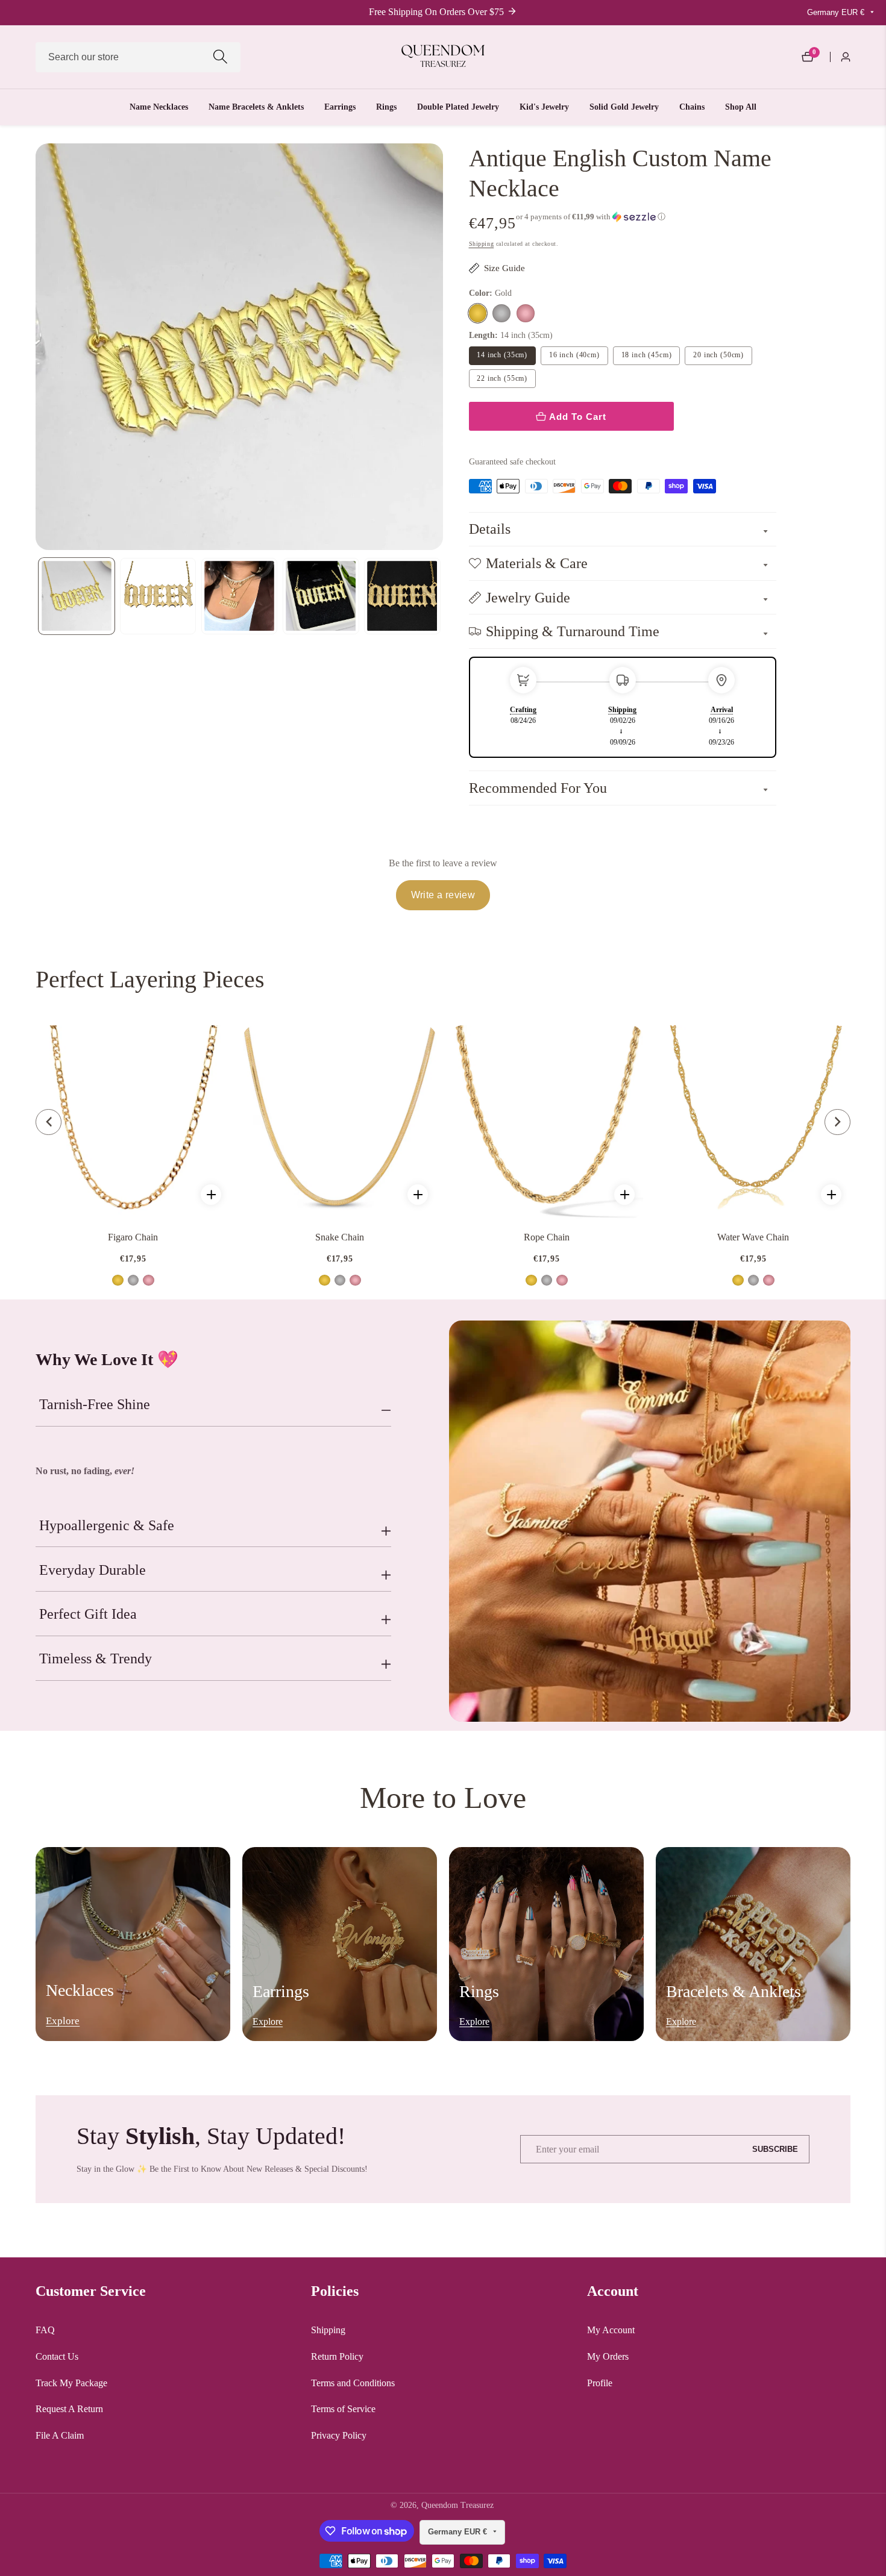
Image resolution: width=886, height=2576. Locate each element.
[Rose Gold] (526, 313)
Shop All (741, 107)
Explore (63, 2021)
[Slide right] (441, 596)
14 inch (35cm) (502, 355)
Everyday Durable (93, 1570)
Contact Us (57, 2356)
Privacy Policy (339, 2435)
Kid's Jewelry (544, 107)
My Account (611, 2330)
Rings (386, 107)
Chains (692, 107)
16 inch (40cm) (574, 355)
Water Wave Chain (753, 1237)
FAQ (45, 2330)
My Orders (608, 2356)
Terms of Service (343, 2409)
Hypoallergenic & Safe (107, 1525)
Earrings (340, 107)
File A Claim (60, 2435)
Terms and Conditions (353, 2383)
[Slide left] (38, 596)
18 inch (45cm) (647, 355)
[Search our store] (220, 57)
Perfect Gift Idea (88, 1614)
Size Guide (504, 268)
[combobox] (138, 57)
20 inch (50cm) (718, 355)
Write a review (443, 895)
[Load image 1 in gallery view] (77, 596)
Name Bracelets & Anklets (256, 107)
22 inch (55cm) (502, 378)
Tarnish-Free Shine (95, 1404)
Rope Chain (547, 1237)
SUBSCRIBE (775, 2149)
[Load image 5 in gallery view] (402, 596)
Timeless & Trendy (96, 1658)
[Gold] (478, 313)
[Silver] (501, 313)
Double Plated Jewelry (458, 107)
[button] (591, 217)
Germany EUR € (837, 12)
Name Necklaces (159, 107)
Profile (600, 2383)
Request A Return (69, 2409)
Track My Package (71, 2383)
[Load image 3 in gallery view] (240, 596)
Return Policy (337, 2356)
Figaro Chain (133, 1237)
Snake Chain (340, 1237)
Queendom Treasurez (457, 2506)
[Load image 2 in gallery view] (158, 596)
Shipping (482, 244)
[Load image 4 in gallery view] (321, 596)
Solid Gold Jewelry (624, 107)
